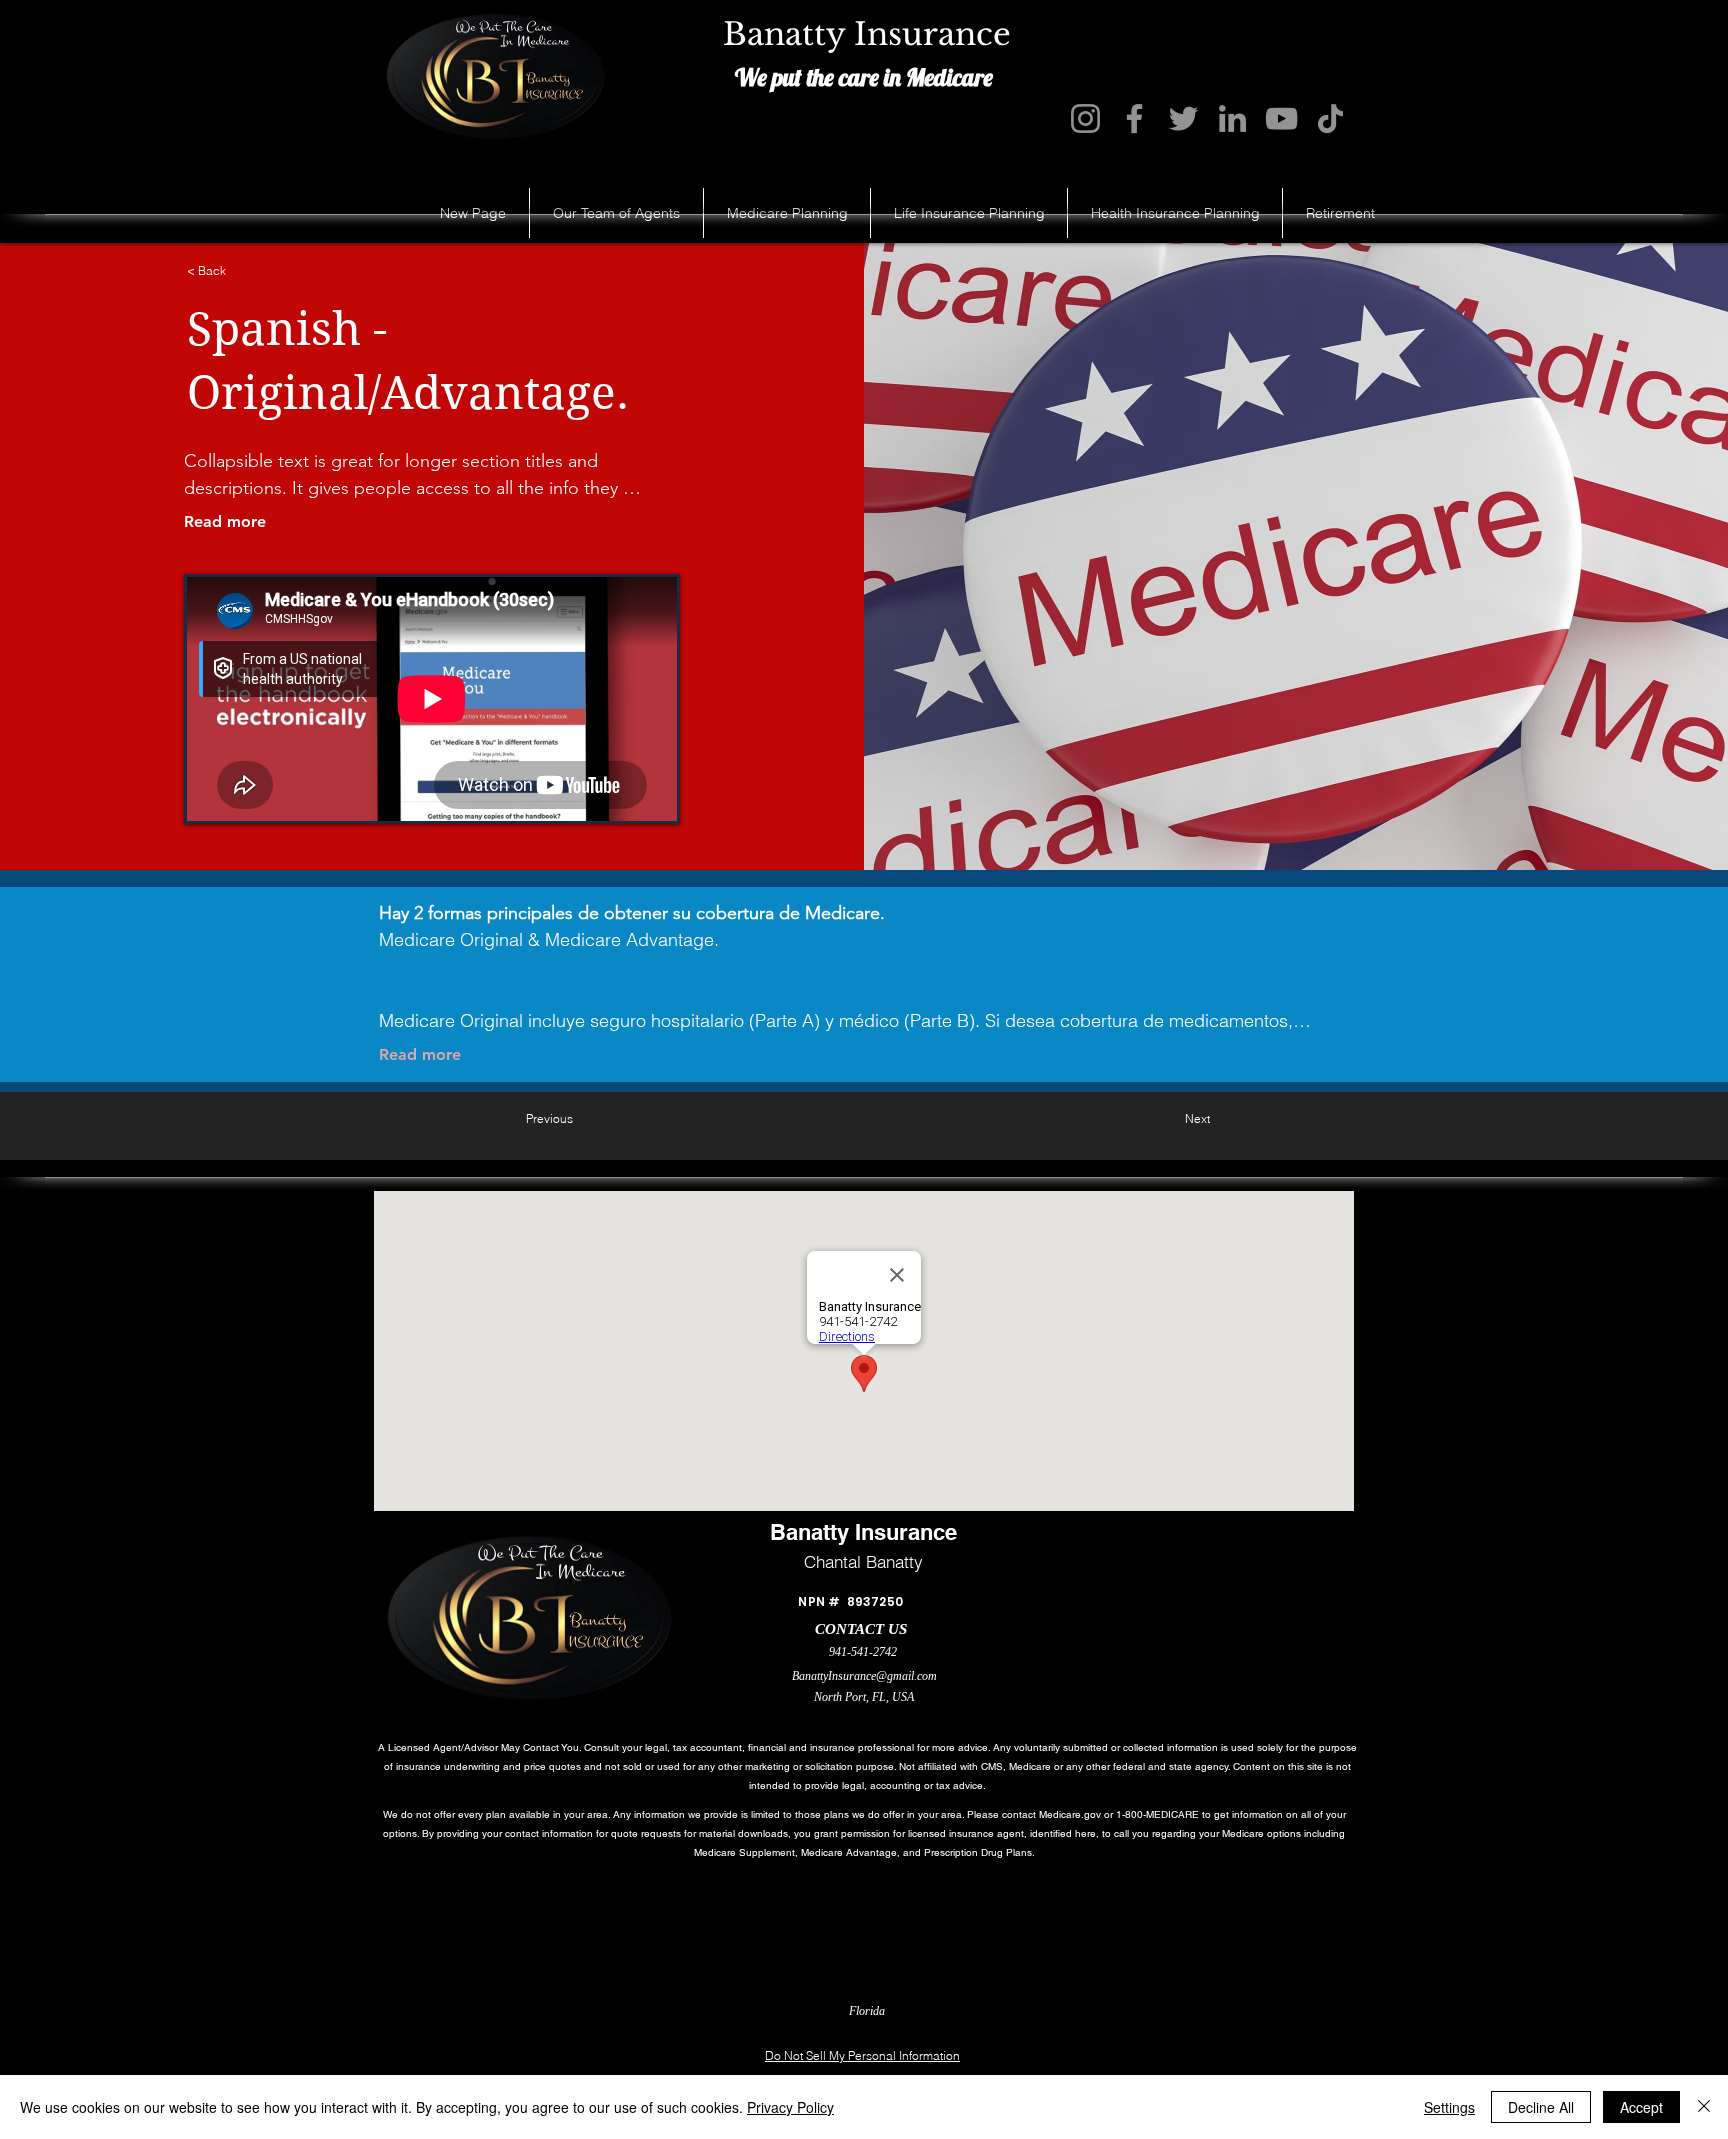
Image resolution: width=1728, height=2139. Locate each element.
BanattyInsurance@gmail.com (864, 1676)
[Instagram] (1085, 118)
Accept (1641, 2107)
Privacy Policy (790, 2107)
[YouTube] (1281, 118)
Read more (225, 521)
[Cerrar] (1704, 2107)
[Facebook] (1134, 118)
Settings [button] (1449, 2107)
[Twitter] (1183, 118)
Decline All (1541, 2107)
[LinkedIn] (1232, 118)
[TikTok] (1330, 118)
